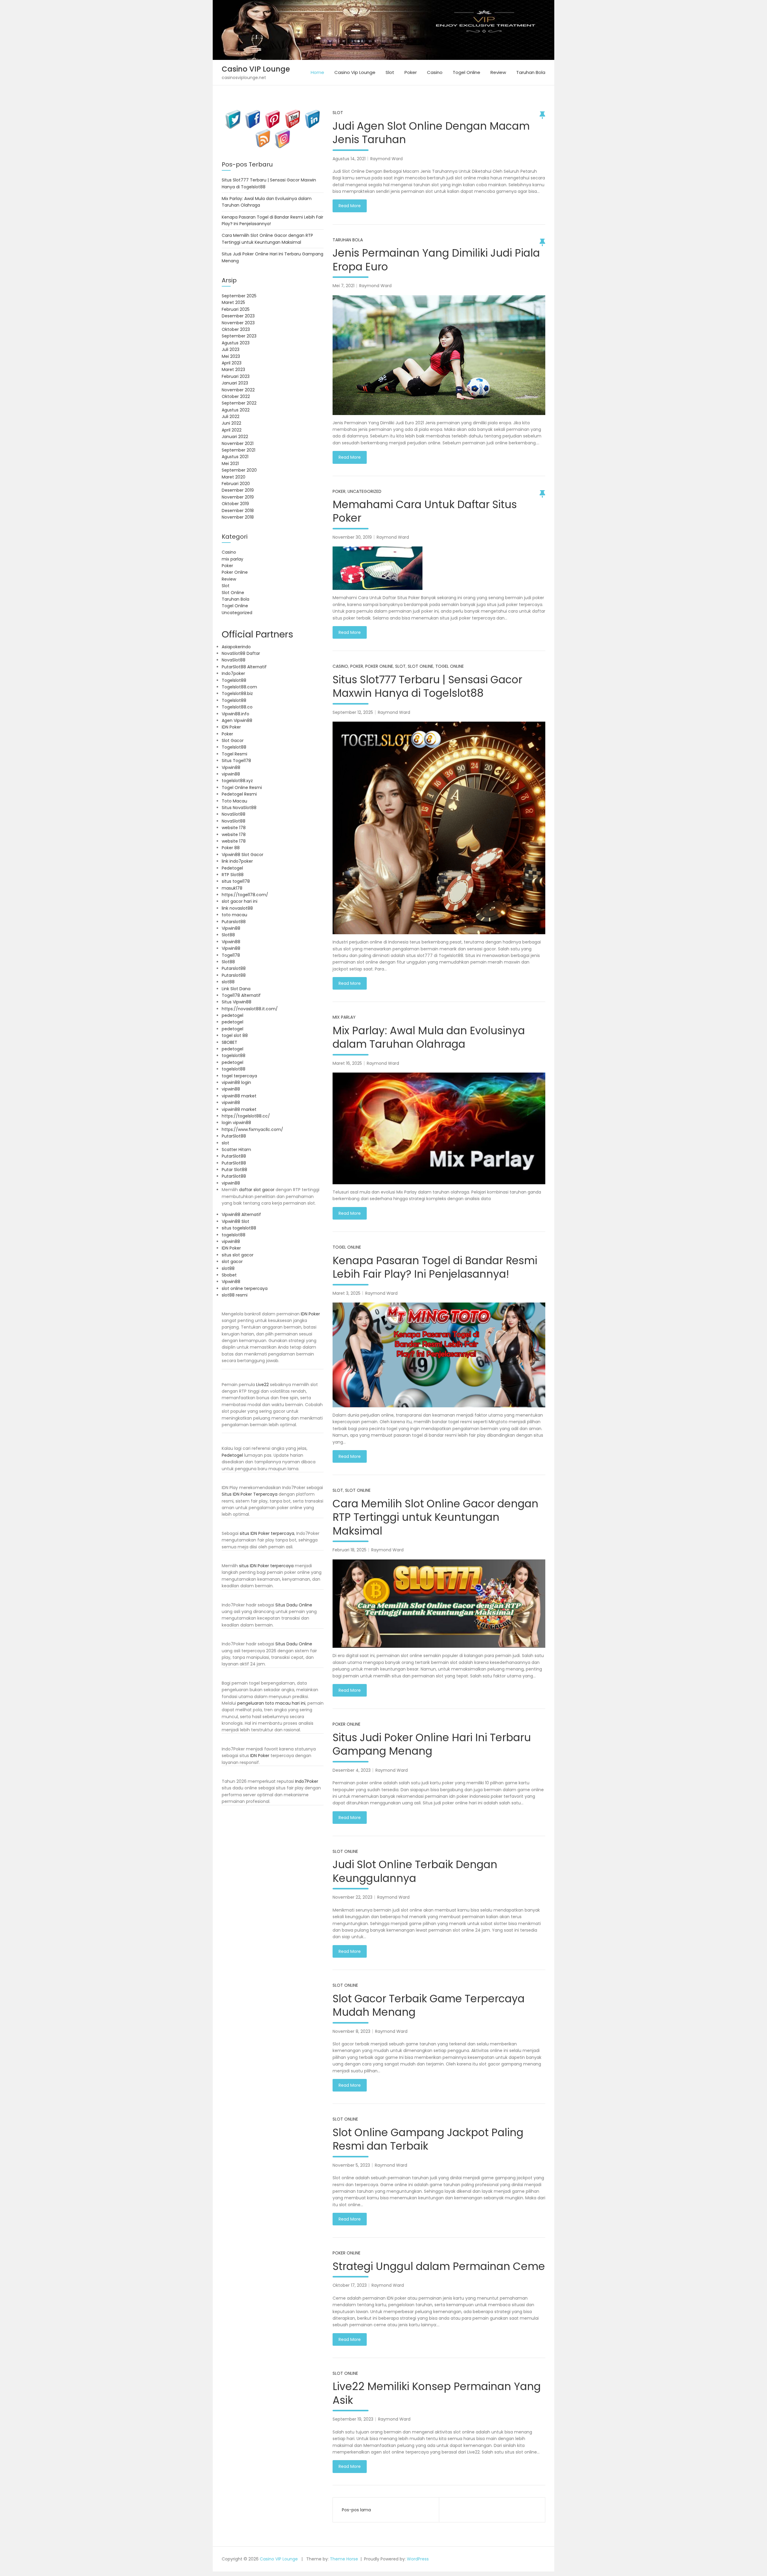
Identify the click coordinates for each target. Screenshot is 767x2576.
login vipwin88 (236, 1123)
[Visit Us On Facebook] (253, 113)
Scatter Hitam (236, 1150)
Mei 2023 (231, 356)
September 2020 (239, 470)
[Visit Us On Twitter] (233, 113)
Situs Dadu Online (294, 1605)
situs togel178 (236, 881)
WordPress (418, 2559)
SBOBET (230, 1042)
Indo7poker (233, 673)
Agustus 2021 (235, 457)
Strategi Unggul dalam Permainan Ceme (439, 2266)
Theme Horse (344, 2559)
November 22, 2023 (352, 1897)
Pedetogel (232, 868)
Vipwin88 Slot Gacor (243, 855)
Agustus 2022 (236, 410)
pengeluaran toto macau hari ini (271, 1703)
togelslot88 (234, 1055)
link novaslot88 (237, 908)
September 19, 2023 (353, 2419)
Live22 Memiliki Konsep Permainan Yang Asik (437, 2393)
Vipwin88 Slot (235, 1221)
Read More (350, 206)
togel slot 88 (235, 1035)
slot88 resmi (235, 1295)
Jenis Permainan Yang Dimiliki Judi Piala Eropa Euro (436, 260)
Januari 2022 (235, 437)
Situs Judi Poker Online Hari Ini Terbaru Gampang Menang (432, 1744)
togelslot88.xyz (237, 781)
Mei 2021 (230, 464)
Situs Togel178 (236, 761)
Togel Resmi (234, 754)
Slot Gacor (233, 740)
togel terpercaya (239, 1076)
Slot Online (421, 666)
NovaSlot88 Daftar (241, 653)
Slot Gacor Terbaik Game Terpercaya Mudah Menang (429, 2005)
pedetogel (232, 1015)
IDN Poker (231, 727)
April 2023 (232, 363)
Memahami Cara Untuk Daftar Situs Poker (425, 511)
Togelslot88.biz (237, 693)
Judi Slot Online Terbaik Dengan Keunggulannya (415, 1871)
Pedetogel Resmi (239, 794)
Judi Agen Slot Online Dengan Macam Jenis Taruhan (431, 133)
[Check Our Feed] (263, 132)
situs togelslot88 (239, 1228)
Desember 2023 (238, 316)
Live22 (262, 1385)
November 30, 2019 (352, 537)
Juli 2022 (231, 417)
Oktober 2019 (235, 504)
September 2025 (239, 296)
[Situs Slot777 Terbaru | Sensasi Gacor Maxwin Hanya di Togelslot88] (439, 828)
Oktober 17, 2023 (350, 2285)
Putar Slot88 (234, 1170)
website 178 (234, 828)
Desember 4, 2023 (352, 1770)
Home (317, 72)
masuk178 (232, 888)
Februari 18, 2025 (349, 1550)
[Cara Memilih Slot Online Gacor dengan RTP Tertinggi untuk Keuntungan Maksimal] (439, 1604)
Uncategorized (364, 491)
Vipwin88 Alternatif (241, 1214)
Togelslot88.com (239, 687)
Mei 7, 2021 (344, 286)
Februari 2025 (236, 309)
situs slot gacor (238, 1255)
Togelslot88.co (237, 707)
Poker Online (379, 666)
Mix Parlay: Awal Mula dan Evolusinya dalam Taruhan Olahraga (429, 1037)
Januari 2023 (235, 383)
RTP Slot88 (233, 875)
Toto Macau (234, 801)
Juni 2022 (231, 423)
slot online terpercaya (245, 1288)
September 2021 (238, 450)
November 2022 (238, 390)
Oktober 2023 (236, 329)
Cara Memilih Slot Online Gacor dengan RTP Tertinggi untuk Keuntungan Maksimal (435, 1517)
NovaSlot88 (234, 660)
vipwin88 (231, 774)
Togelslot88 (234, 680)
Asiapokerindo (236, 647)
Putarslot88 (234, 922)
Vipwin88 (231, 767)
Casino (435, 72)
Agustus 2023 (236, 343)
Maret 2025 (233, 302)
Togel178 (231, 955)
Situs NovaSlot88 (239, 808)
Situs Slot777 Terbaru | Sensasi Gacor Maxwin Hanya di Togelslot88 (427, 686)
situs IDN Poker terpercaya (267, 1533)
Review (498, 72)
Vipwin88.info (235, 714)
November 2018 (238, 517)
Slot (390, 72)
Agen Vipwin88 (237, 720)
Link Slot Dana (236, 989)
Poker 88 (231, 848)
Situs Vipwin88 (237, 1002)
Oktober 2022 (236, 396)
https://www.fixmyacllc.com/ (252, 1129)
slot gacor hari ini (240, 901)
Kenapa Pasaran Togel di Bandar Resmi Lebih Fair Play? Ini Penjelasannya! (435, 1267)
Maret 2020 (234, 477)
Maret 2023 (233, 369)
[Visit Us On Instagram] (283, 132)
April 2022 (232, 430)
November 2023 (238, 323)
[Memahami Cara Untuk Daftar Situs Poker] (439, 568)
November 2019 (238, 497)
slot (225, 1143)
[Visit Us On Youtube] (292, 113)
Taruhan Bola (531, 72)
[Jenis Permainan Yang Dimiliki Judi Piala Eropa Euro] (439, 355)
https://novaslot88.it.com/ (250, 1009)
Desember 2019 (238, 490)
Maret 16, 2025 (347, 1063)
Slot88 (228, 935)
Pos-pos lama (356, 2510)
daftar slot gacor (257, 1190)
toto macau (234, 915)
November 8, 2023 (351, 2031)
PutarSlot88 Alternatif (244, 667)
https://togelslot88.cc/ (246, 1116)
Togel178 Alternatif (241, 995)
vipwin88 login (236, 1082)
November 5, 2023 (351, 2165)
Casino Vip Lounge (355, 72)
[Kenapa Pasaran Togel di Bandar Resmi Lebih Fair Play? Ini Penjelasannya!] (439, 1355)
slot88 (228, 982)
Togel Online (466, 72)
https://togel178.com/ (245, 895)
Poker (411, 72)
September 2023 (239, 336)
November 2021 (238, 443)
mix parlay (344, 1017)
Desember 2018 (238, 511)
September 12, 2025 (353, 712)
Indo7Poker (307, 1781)
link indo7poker (237, 861)
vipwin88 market (239, 1096)
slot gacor (232, 1262)
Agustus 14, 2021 (349, 159)
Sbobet (229, 1275)
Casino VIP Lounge (256, 69)
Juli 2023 (231, 349)
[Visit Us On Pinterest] (273, 113)
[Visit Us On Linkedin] (312, 113)
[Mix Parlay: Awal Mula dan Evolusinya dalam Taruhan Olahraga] (439, 1128)
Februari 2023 (236, 376)
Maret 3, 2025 (346, 1293)
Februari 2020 (236, 484)
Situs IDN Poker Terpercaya (250, 1494)
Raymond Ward (386, 159)
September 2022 (239, 403)
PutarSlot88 (234, 1136)
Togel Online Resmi (242, 788)
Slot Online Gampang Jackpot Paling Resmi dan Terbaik (428, 2139)
